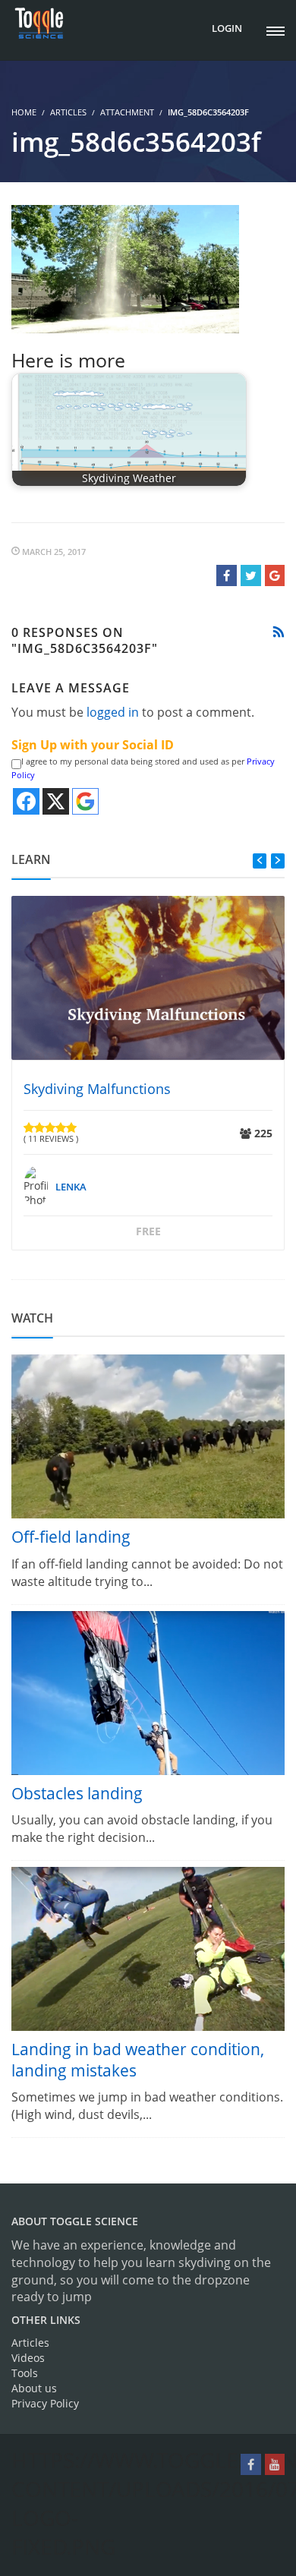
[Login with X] (56, 801)
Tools (25, 2373)
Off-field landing (71, 1537)
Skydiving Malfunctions (97, 1089)
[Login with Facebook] (26, 801)
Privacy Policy (45, 2403)
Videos (28, 2358)
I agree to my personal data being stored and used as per (143, 768)
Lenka (71, 1187)
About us (34, 2388)
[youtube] (275, 2464)
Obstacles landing (77, 1793)
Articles (68, 112)
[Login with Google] (85, 801)
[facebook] (251, 2464)
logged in (113, 712)
